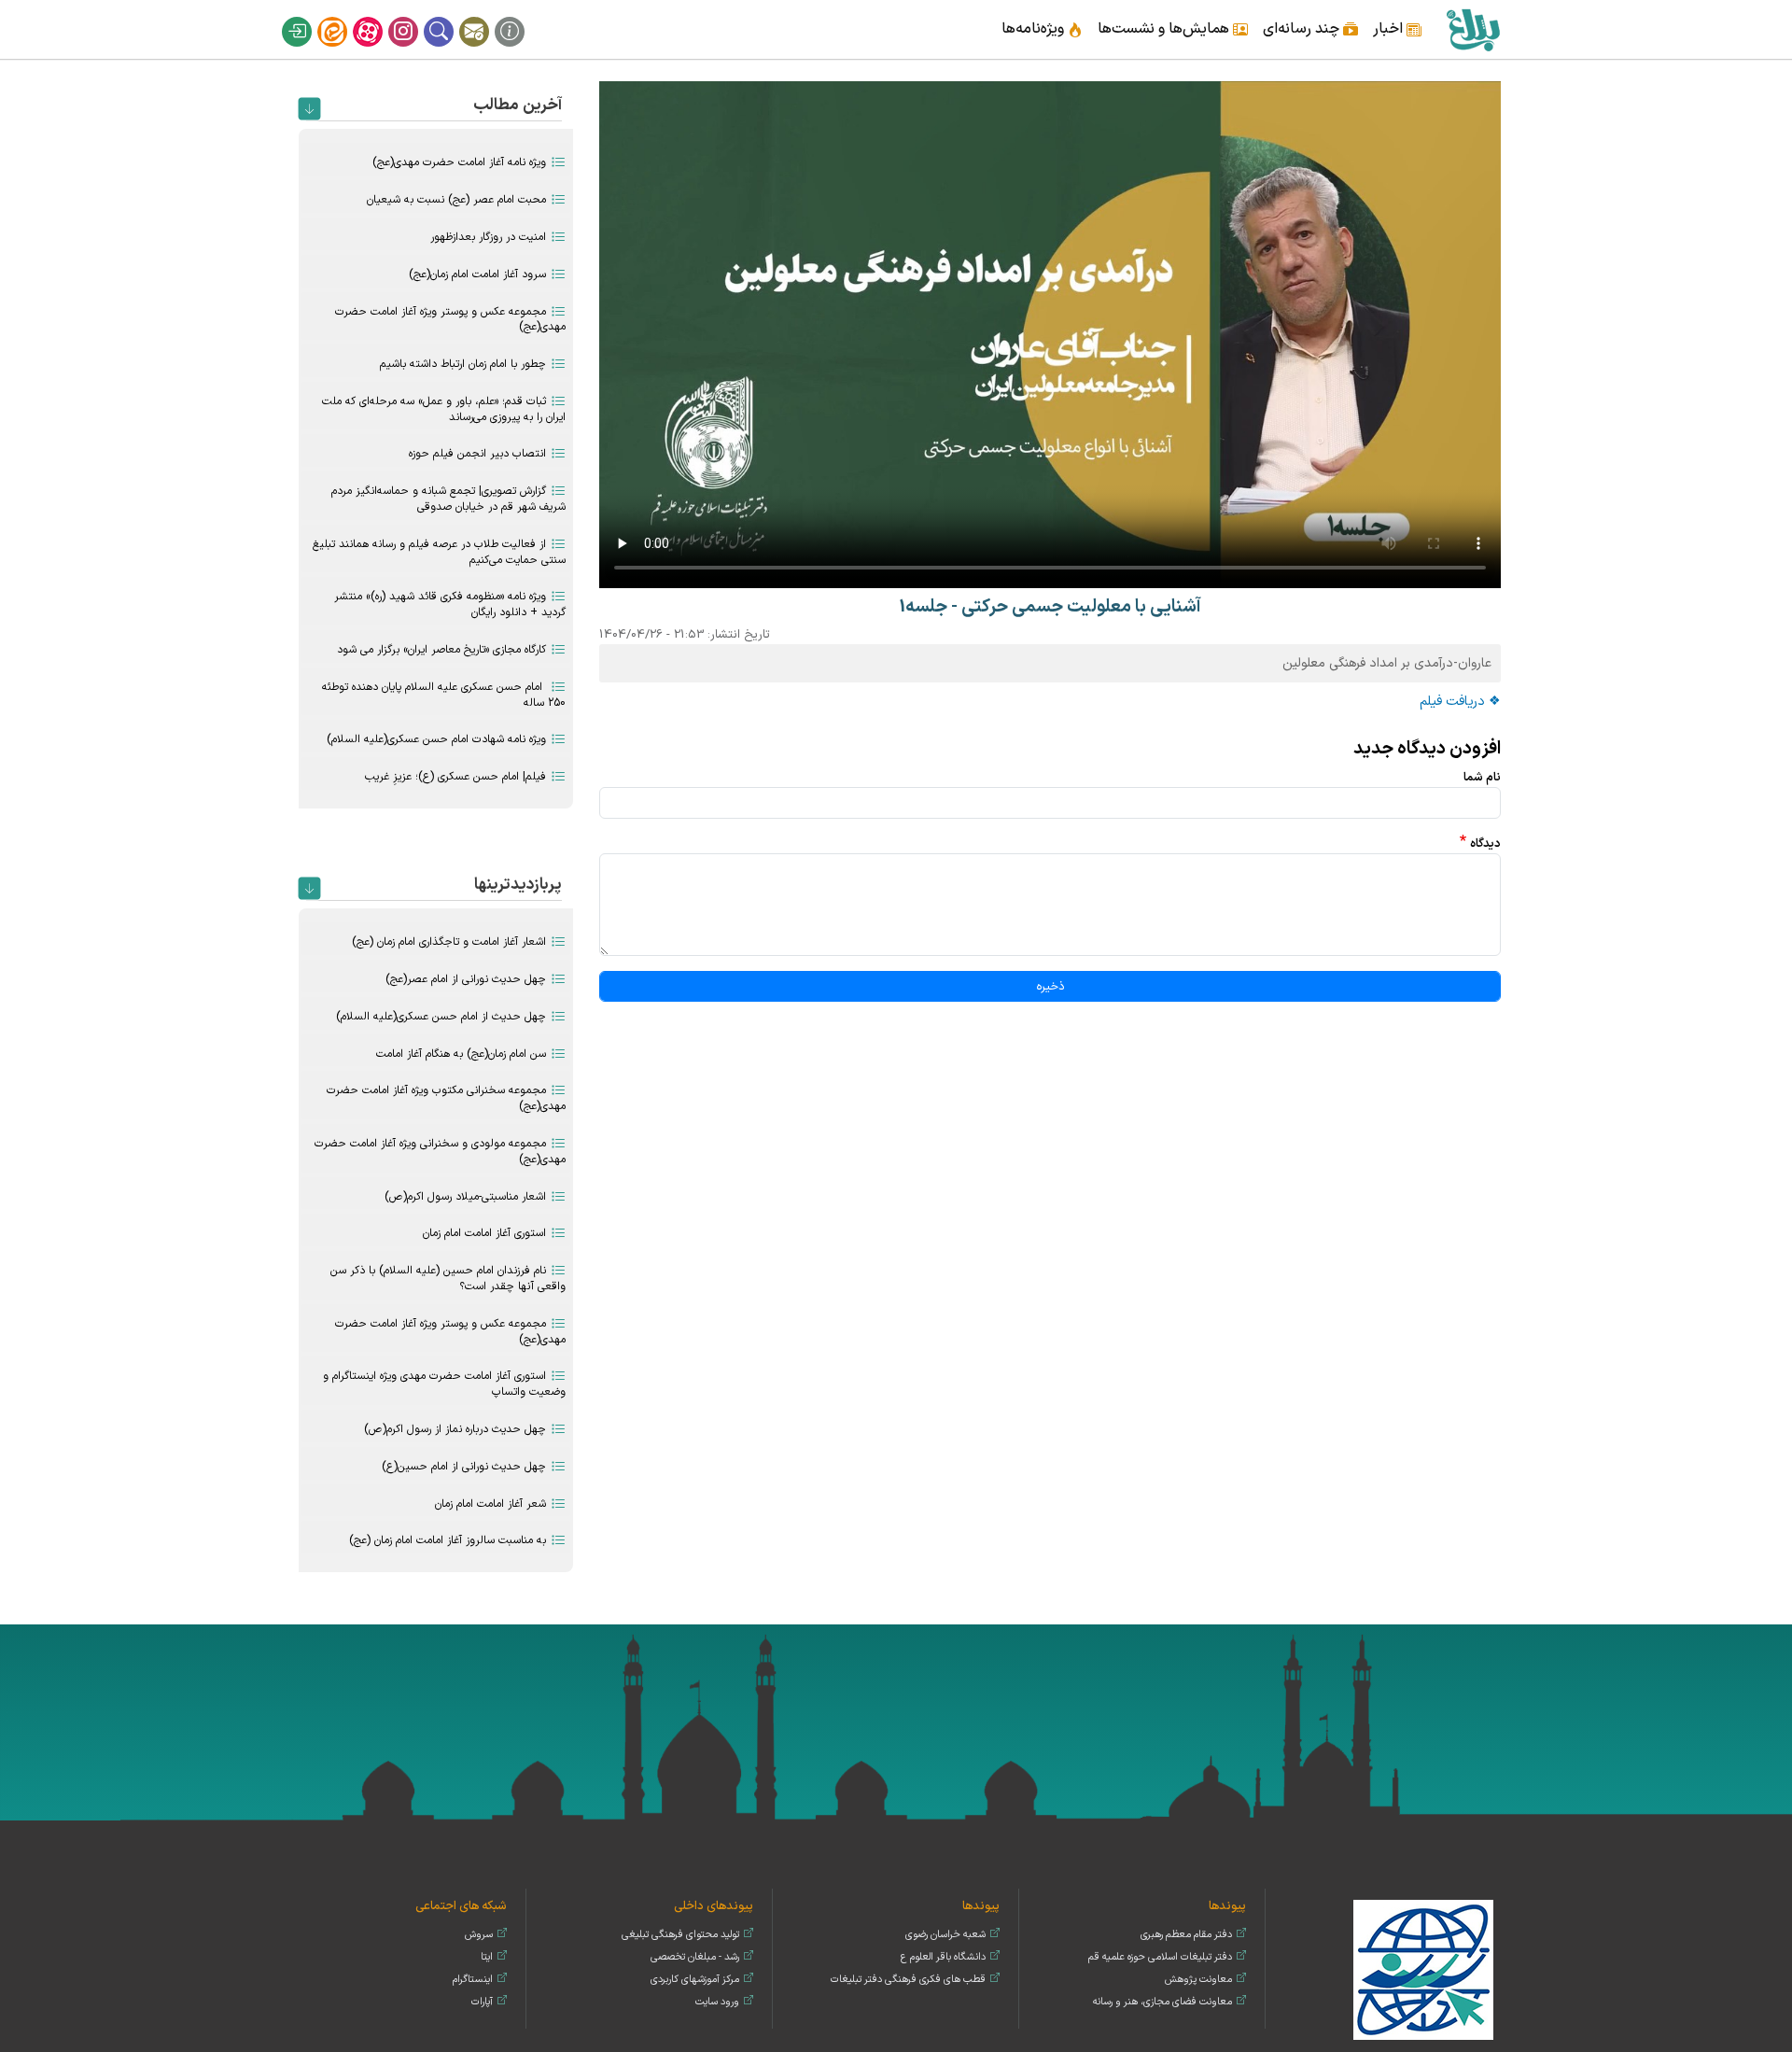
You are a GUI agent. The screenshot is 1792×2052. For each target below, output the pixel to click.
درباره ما (522, 17)
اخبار (1388, 29)
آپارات (380, 17)
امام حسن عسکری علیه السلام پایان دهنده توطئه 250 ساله (444, 695)
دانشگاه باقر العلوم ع (943, 1957)
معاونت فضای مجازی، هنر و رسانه (1162, 2002)
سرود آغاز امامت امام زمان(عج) (477, 274)
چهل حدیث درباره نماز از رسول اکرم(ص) (455, 1429)
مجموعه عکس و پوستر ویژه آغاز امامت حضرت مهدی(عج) (450, 320)
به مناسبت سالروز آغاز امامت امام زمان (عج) (448, 1540)
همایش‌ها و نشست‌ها (1163, 29)
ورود (309, 17)
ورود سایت (717, 2002)
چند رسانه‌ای (1301, 29)
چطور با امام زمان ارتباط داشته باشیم (463, 364)
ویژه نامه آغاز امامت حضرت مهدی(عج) (459, 162)
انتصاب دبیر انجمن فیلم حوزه (477, 454)
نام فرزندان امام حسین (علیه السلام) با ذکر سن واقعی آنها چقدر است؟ (448, 1279)
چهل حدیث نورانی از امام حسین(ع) (464, 1467)
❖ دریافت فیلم (1460, 702)
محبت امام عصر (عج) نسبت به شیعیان (456, 200)
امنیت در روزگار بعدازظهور (488, 237)
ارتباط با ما (486, 17)
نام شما (1482, 777)
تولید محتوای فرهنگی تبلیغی (680, 1935)
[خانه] (1472, 29)
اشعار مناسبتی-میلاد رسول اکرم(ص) (465, 1197)
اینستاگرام (415, 17)
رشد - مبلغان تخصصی (695, 1957)
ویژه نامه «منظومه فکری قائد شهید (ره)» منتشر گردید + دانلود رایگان (450, 604)
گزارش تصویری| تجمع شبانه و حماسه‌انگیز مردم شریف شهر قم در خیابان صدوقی (448, 499)
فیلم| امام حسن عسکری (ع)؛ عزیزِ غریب (455, 777)
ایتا (344, 17)
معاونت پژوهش (1198, 1980)
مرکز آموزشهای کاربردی (695, 1980)
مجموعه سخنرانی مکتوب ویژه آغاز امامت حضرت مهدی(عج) (446, 1098)
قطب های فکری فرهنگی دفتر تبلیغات (908, 1980)
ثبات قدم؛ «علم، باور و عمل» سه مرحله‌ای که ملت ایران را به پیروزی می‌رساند (444, 409)
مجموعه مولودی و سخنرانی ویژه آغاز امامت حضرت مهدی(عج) (440, 1152)
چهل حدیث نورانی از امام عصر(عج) (466, 979)
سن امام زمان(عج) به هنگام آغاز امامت (461, 1054)
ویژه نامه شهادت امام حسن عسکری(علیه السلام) (436, 739)
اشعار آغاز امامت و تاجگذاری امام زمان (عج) (449, 942)
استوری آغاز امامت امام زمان (484, 1233)
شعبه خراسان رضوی (945, 1935)
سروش (479, 1935)
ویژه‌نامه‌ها (1033, 29)
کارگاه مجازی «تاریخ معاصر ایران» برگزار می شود (441, 650)
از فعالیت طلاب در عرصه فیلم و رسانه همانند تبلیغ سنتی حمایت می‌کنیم (439, 552)
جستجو (451, 17)
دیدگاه (1485, 843)
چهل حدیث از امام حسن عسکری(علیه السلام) (441, 1017)
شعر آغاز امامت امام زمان (490, 1504)
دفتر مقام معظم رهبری (1186, 1935)
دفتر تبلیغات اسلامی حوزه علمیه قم (1160, 1957)
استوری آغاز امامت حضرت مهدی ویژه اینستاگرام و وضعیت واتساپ (444, 1384)
